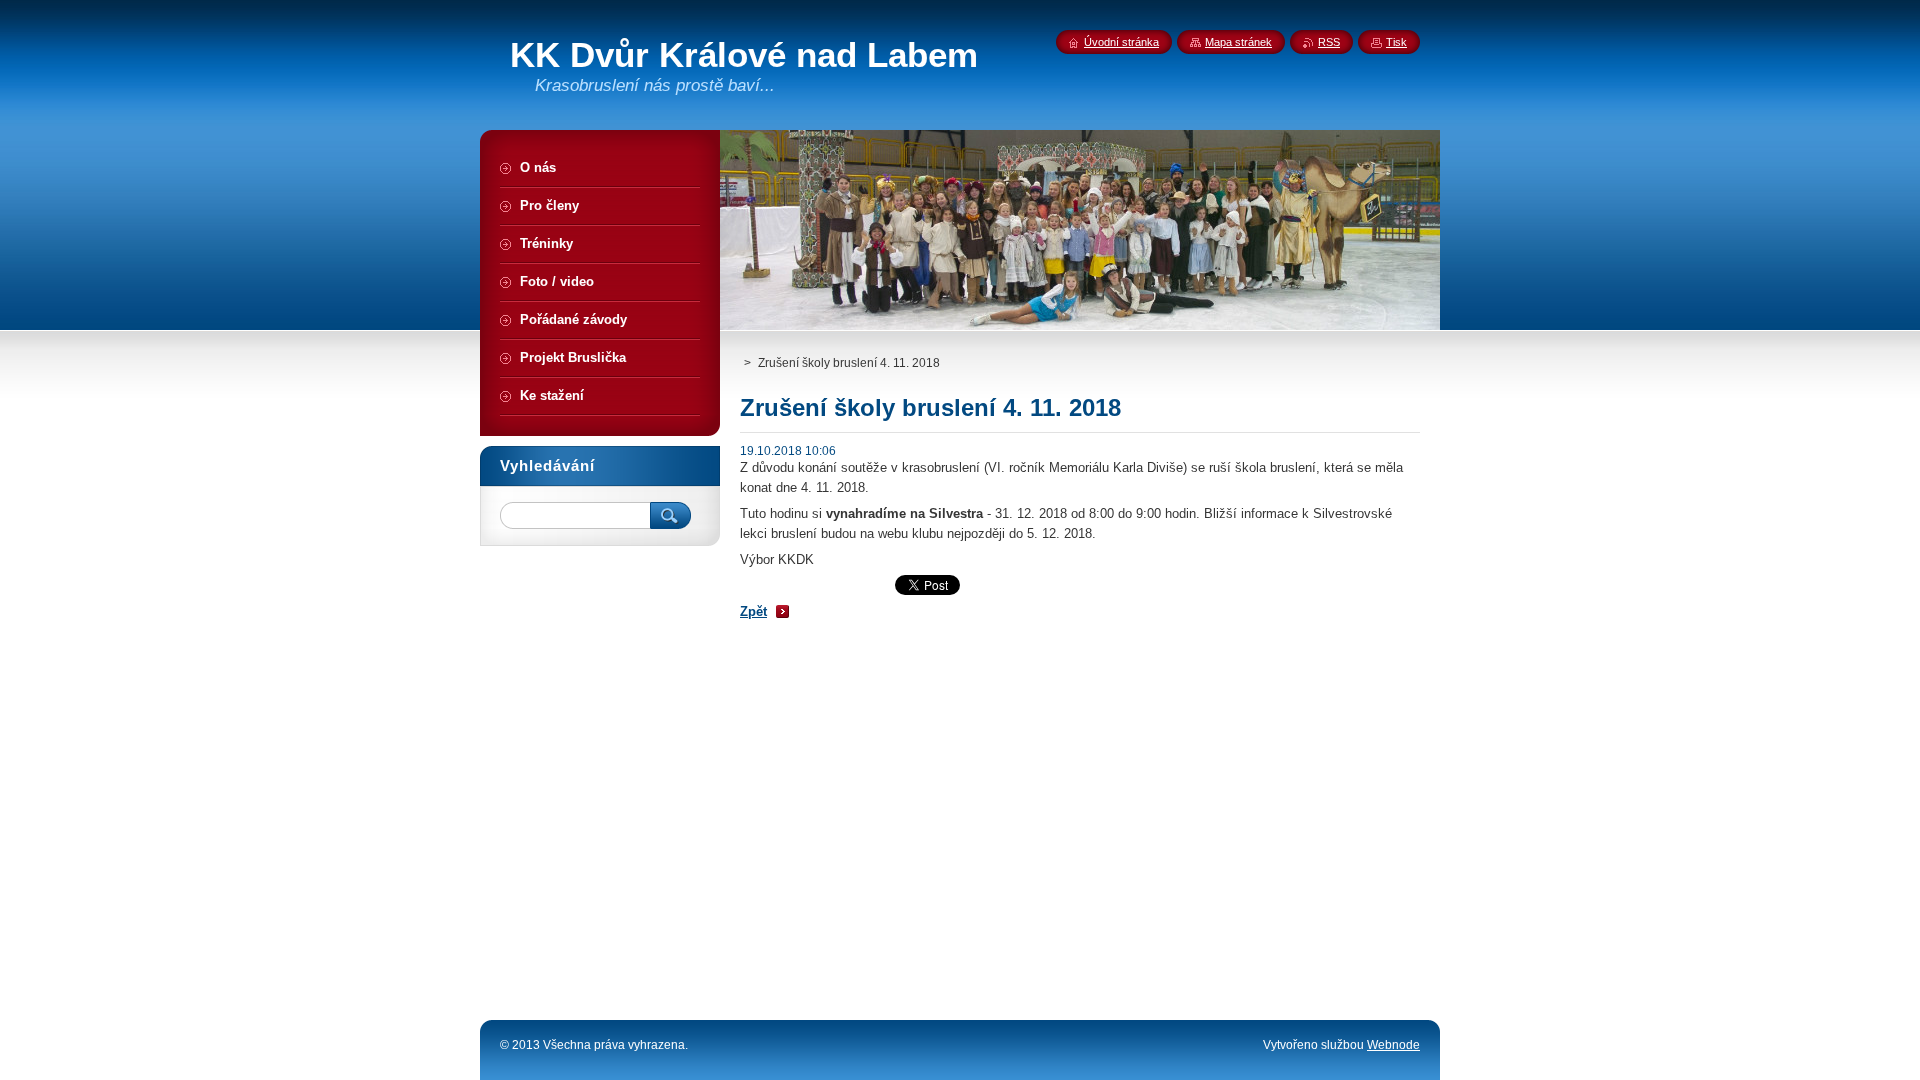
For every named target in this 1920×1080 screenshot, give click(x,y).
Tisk (1396, 42)
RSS (1329, 42)
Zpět (753, 611)
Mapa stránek (1238, 42)
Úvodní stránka (1121, 42)
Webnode (1393, 1045)
